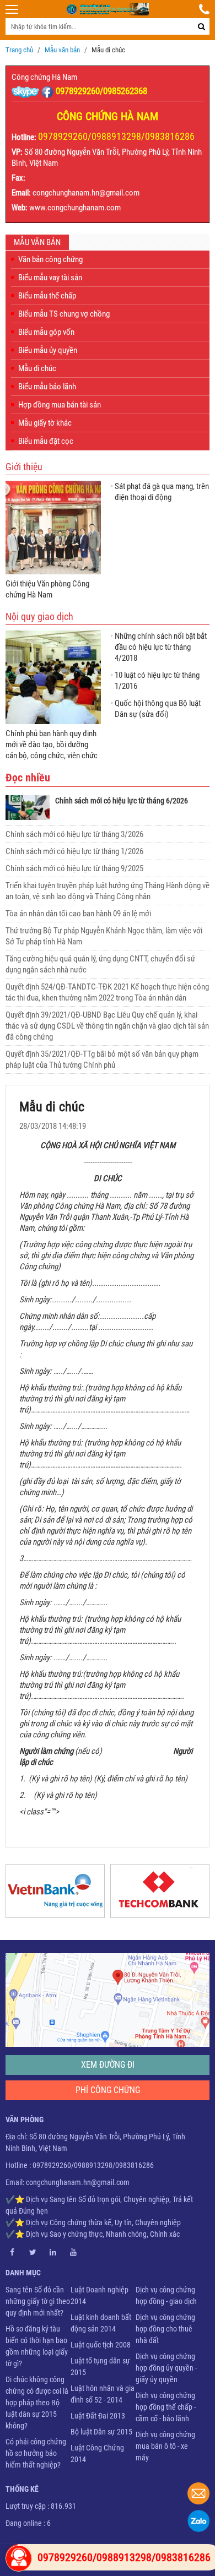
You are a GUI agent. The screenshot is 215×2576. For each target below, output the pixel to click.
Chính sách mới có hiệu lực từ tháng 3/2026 (74, 834)
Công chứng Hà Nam (44, 77)
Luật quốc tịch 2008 (101, 2345)
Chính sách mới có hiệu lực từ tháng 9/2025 (74, 868)
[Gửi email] (198, 2493)
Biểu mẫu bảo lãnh (47, 387)
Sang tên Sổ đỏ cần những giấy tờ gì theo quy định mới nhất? (38, 2301)
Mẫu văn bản (37, 242)
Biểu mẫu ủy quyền (48, 350)
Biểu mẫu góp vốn (46, 332)
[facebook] (49, 91)
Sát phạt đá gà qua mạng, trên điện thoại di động (162, 492)
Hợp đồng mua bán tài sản (60, 405)
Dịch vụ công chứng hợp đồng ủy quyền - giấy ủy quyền (166, 2368)
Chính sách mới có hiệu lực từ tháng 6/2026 (122, 801)
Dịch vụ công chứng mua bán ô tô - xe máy (165, 2446)
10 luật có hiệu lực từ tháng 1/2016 (157, 681)
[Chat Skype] (26, 91)
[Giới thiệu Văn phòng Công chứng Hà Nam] (53, 528)
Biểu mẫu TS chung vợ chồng (64, 314)
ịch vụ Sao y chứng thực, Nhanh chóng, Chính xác (105, 2234)
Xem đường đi (108, 2065)
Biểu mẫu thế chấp (47, 296)
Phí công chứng (108, 2090)
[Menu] (12, 9)
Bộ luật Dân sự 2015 (101, 2432)
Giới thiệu (24, 467)
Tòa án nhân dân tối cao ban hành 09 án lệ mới (78, 914)
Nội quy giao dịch (39, 616)
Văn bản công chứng (50, 259)
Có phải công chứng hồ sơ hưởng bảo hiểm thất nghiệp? (36, 2453)
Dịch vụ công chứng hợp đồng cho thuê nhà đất (165, 2329)
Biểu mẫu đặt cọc (46, 441)
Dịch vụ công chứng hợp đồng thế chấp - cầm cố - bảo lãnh (166, 2407)
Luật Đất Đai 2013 (98, 2416)
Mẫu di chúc (37, 368)
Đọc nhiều (28, 778)
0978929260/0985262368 (101, 91)
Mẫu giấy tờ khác (45, 423)
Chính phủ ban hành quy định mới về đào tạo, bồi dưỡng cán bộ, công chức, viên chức (52, 744)
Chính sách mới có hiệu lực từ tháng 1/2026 (74, 851)
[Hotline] (204, 9)
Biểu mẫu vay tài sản (50, 278)
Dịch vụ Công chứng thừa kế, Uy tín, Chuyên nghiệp (103, 2222)
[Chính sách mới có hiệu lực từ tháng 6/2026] (28, 808)
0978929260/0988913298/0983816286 (116, 136)
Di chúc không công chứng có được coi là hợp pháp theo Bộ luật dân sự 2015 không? (37, 2403)
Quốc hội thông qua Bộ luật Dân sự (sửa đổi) (158, 709)
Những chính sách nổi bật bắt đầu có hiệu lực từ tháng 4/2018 (161, 647)
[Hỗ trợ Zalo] (198, 2521)
